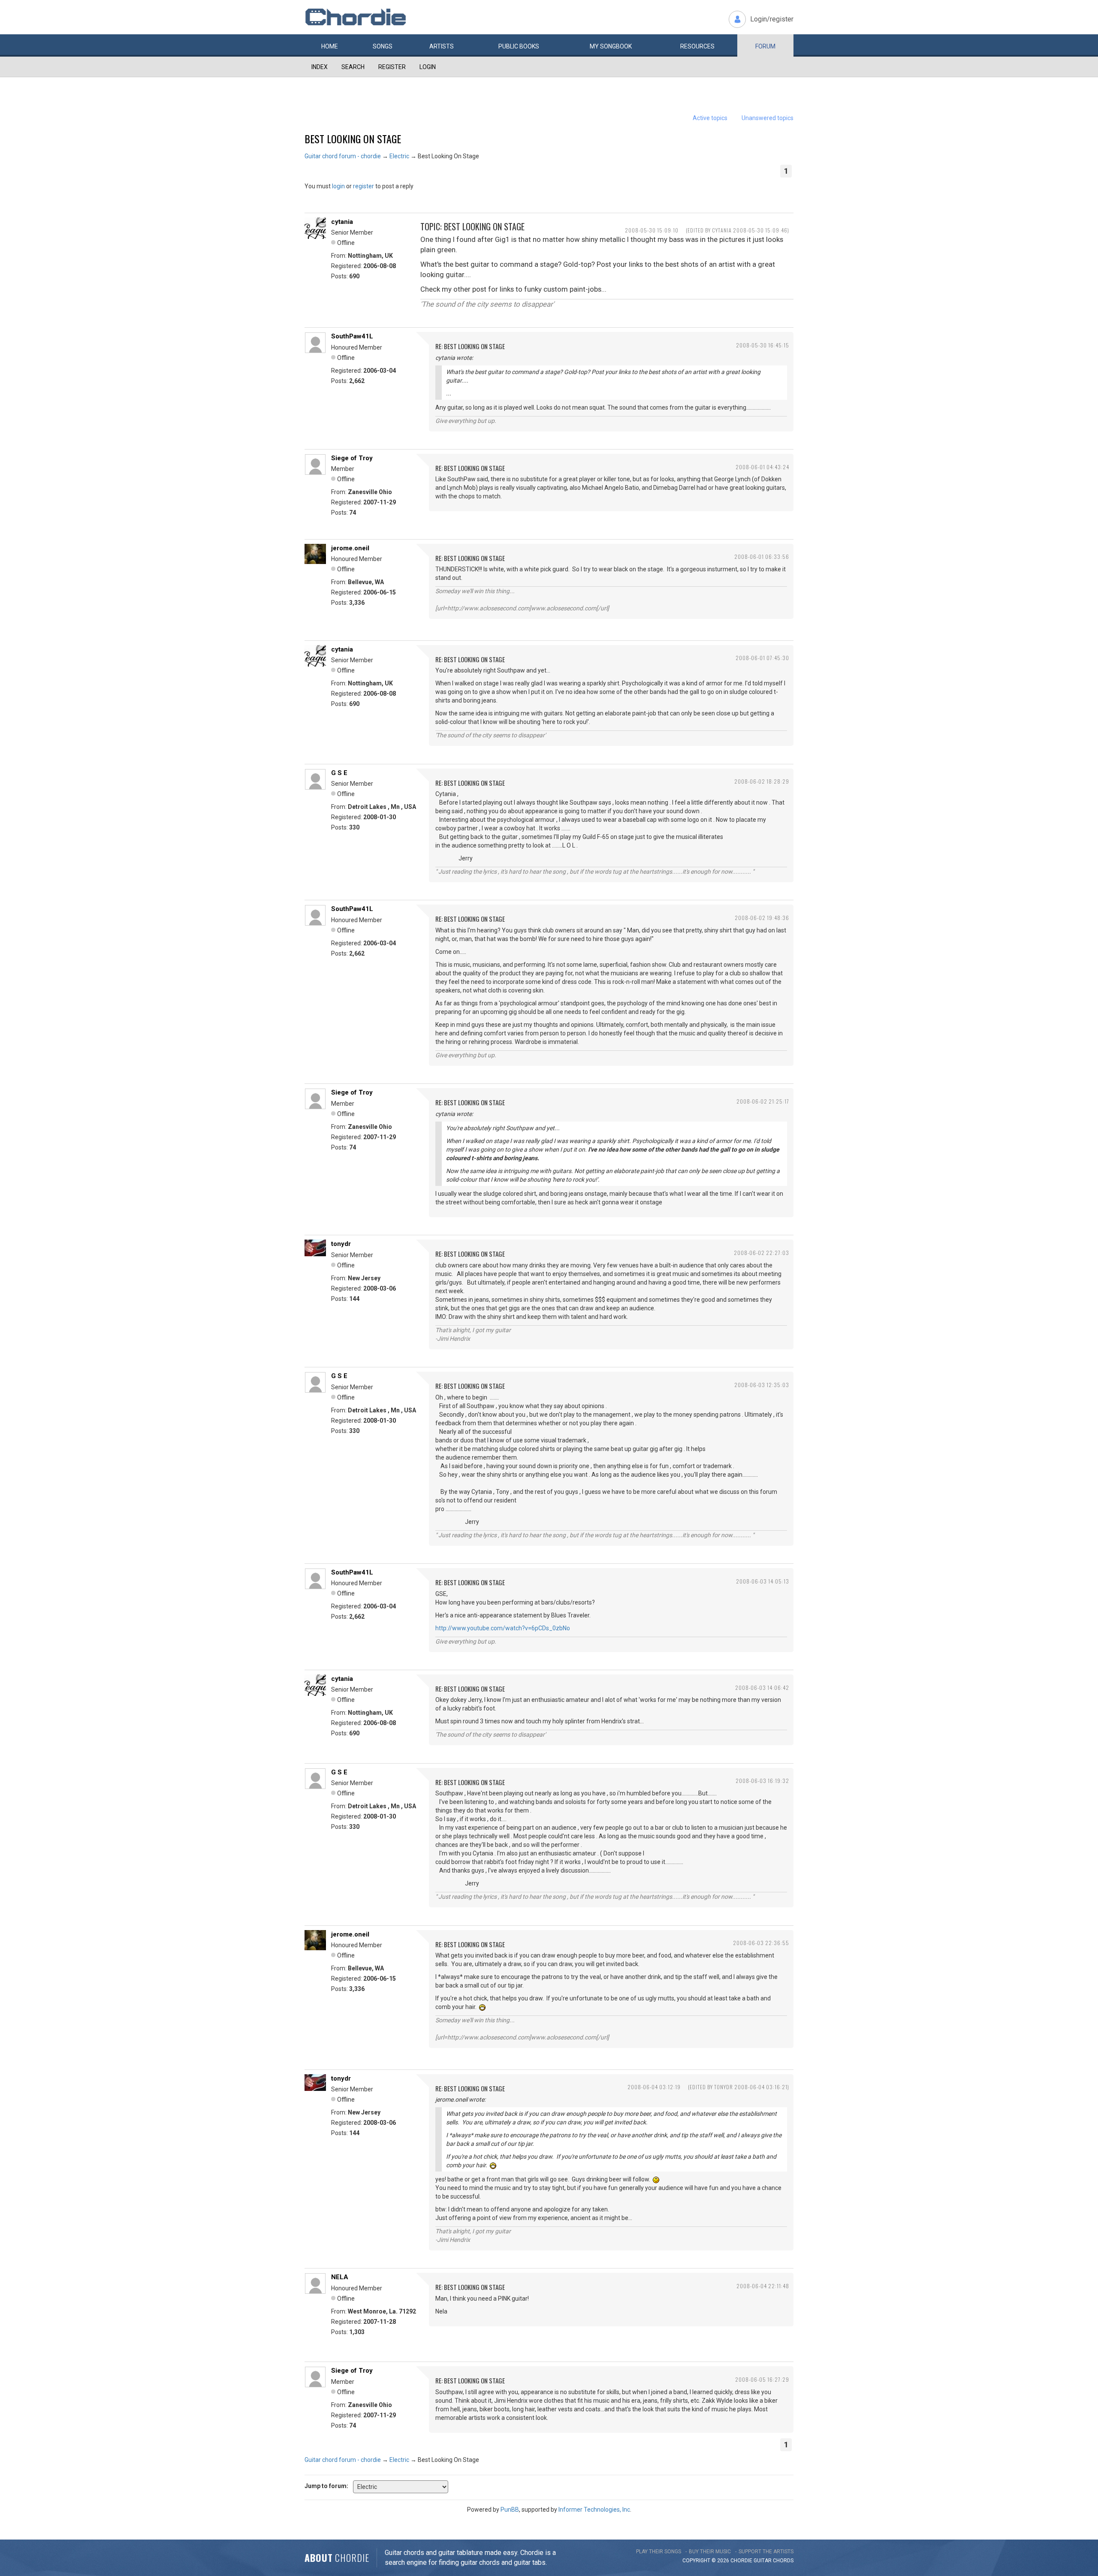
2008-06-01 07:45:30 (762, 658)
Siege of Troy (352, 458)
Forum (765, 46)
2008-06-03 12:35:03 (762, 1385)
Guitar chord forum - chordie (343, 156)
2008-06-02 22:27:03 (762, 1253)
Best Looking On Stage (353, 139)
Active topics (710, 118)
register (363, 186)
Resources (697, 46)
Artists (442, 46)
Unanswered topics (768, 118)
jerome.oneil (350, 548)
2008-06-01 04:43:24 (762, 467)
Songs (383, 46)
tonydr (341, 1244)
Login (428, 67)
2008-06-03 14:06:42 (762, 1688)
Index (320, 67)
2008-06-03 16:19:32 (762, 1781)
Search (353, 67)
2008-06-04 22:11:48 (763, 2286)
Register (392, 67)
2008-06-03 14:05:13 (763, 1581)
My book (611, 46)
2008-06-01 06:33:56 (762, 557)
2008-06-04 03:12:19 (654, 2087)
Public (519, 46)
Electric (399, 156)
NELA (340, 2277)
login (338, 186)
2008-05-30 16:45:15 (763, 345)
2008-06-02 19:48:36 (762, 918)
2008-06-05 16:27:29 (762, 2379)
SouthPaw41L (352, 336)
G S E (339, 773)
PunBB (510, 2510)
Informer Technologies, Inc (594, 2510)
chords (783, 2561)
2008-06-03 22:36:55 (761, 1943)
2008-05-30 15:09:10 (652, 230)
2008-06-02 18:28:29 (762, 781)
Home (330, 46)
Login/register (772, 19)
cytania (342, 222)
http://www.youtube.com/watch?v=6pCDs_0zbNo (503, 1628)
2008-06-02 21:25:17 (763, 1101)
